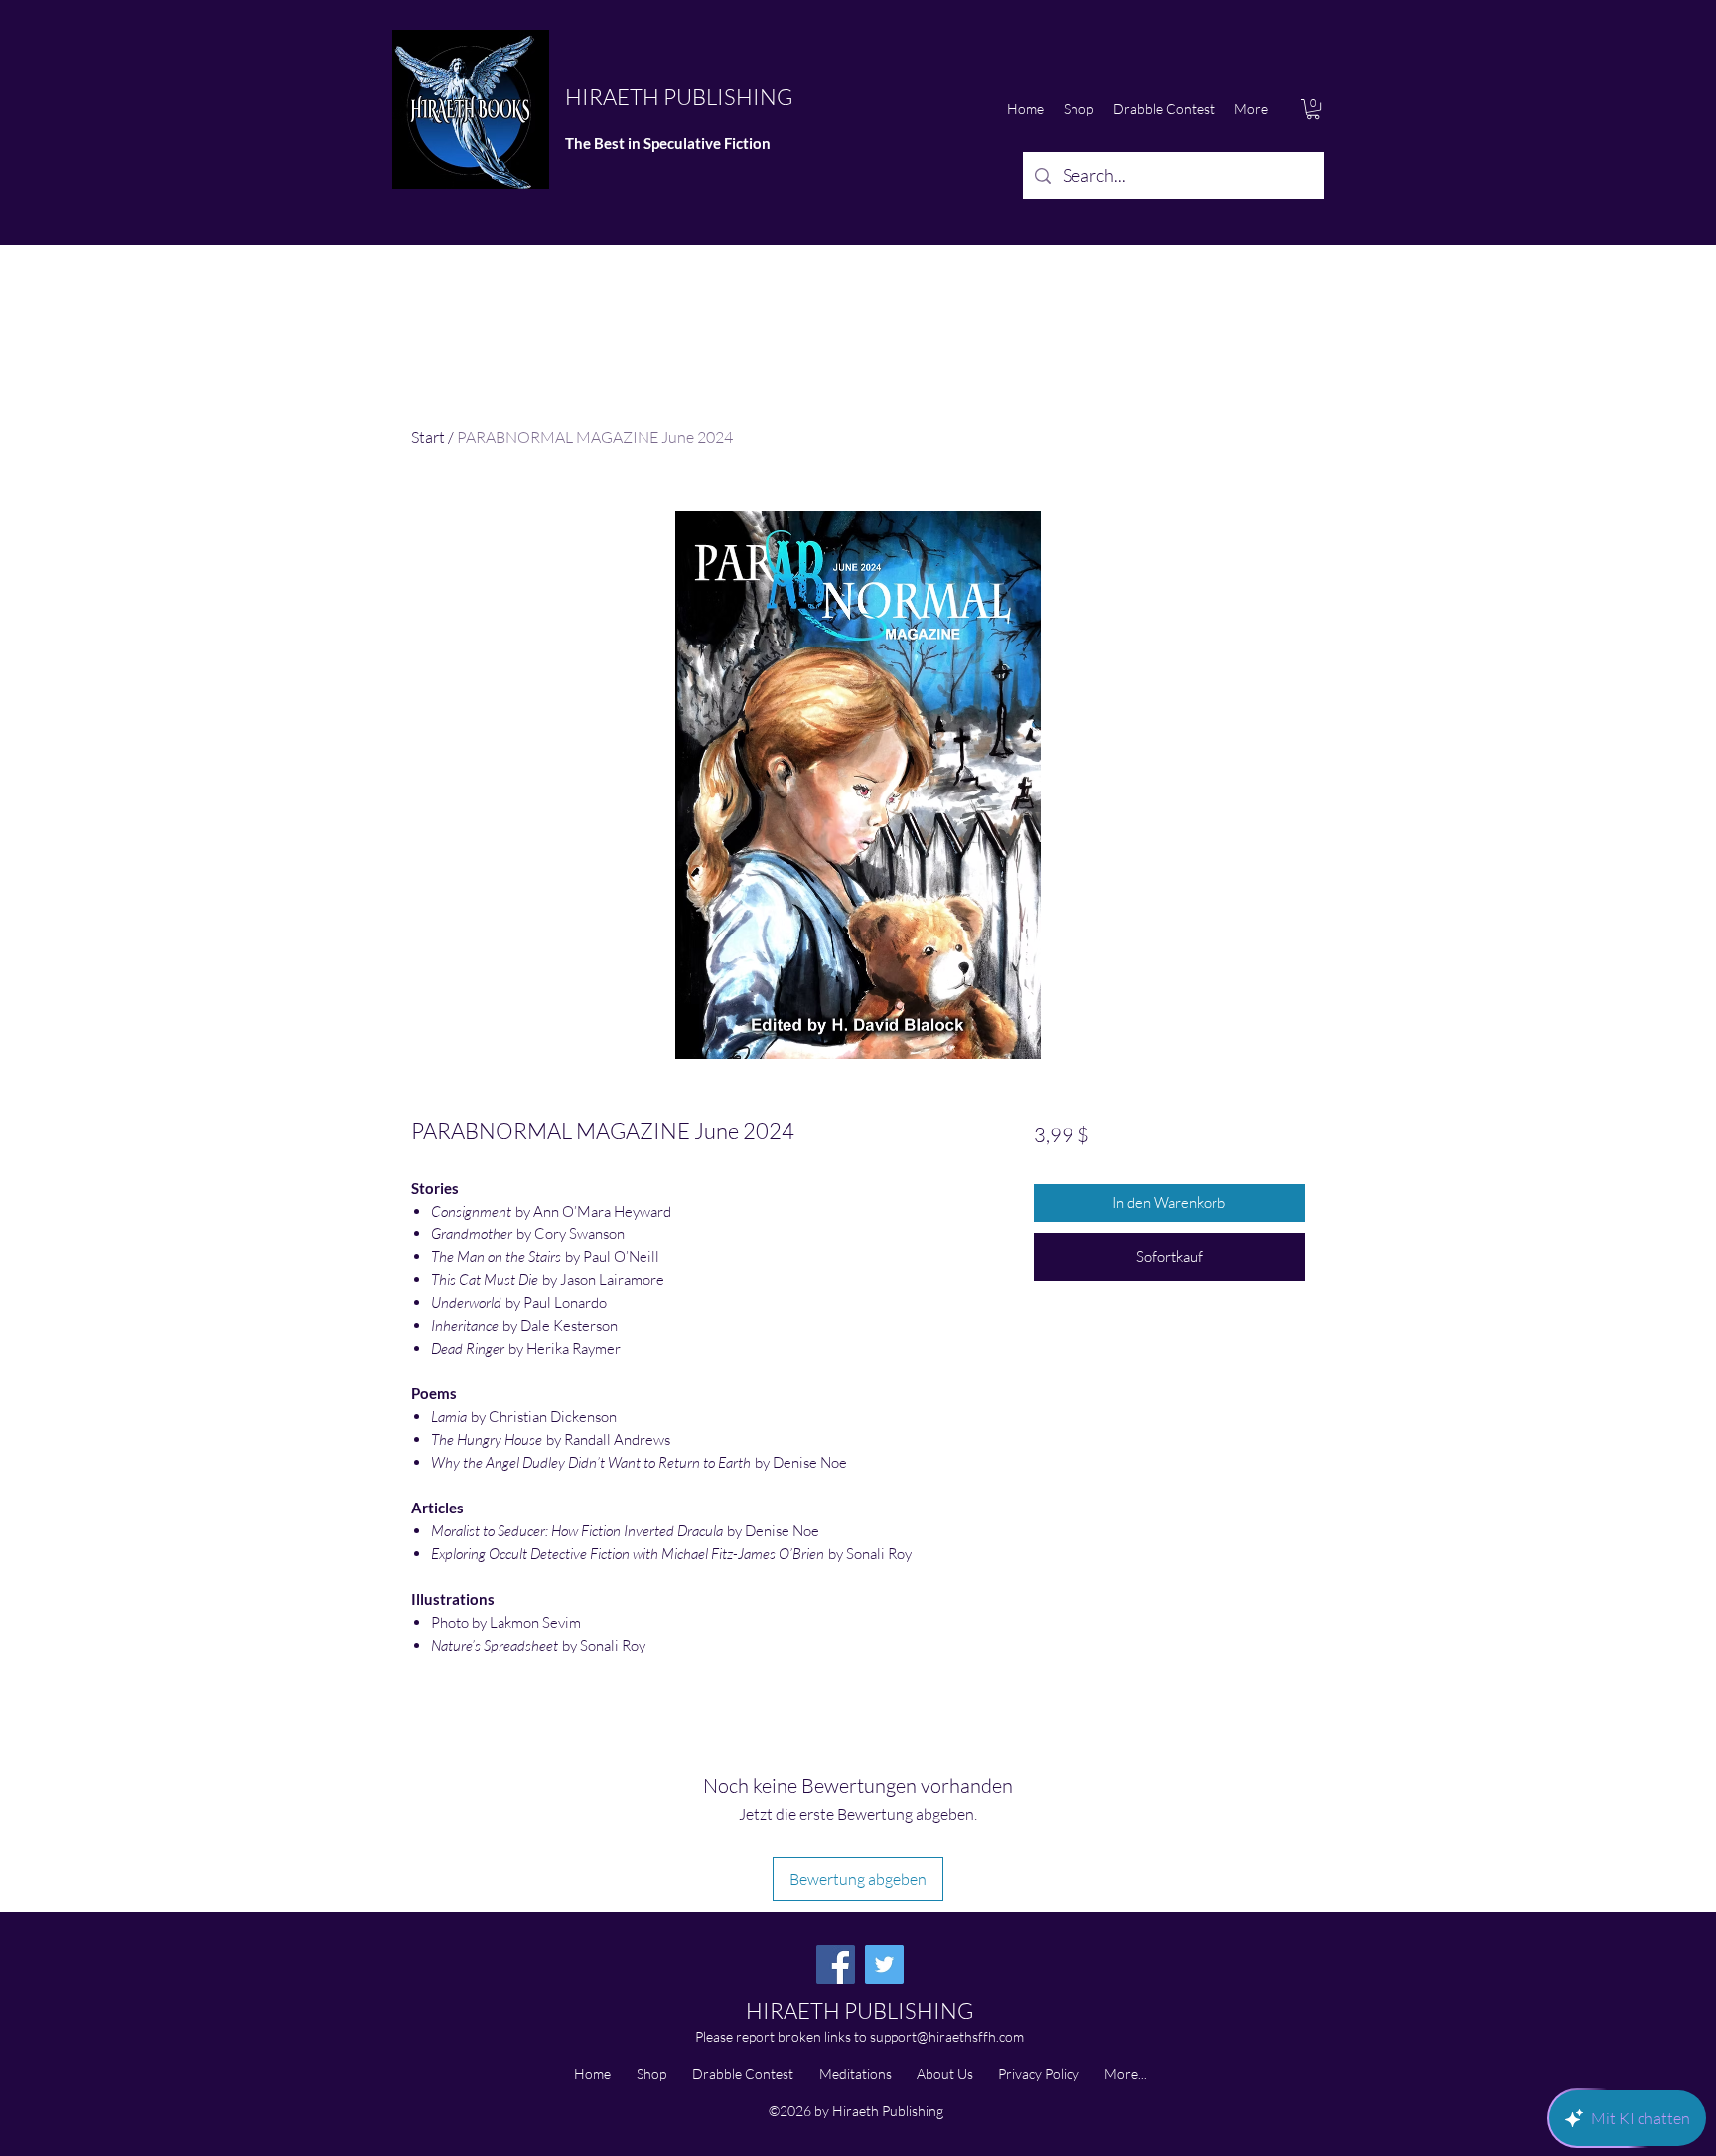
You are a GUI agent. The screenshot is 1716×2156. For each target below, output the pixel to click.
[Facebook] (836, 1965)
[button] (1313, 109)
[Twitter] (884, 1965)
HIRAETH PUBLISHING (679, 97)
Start (428, 437)
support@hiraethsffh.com (947, 2036)
